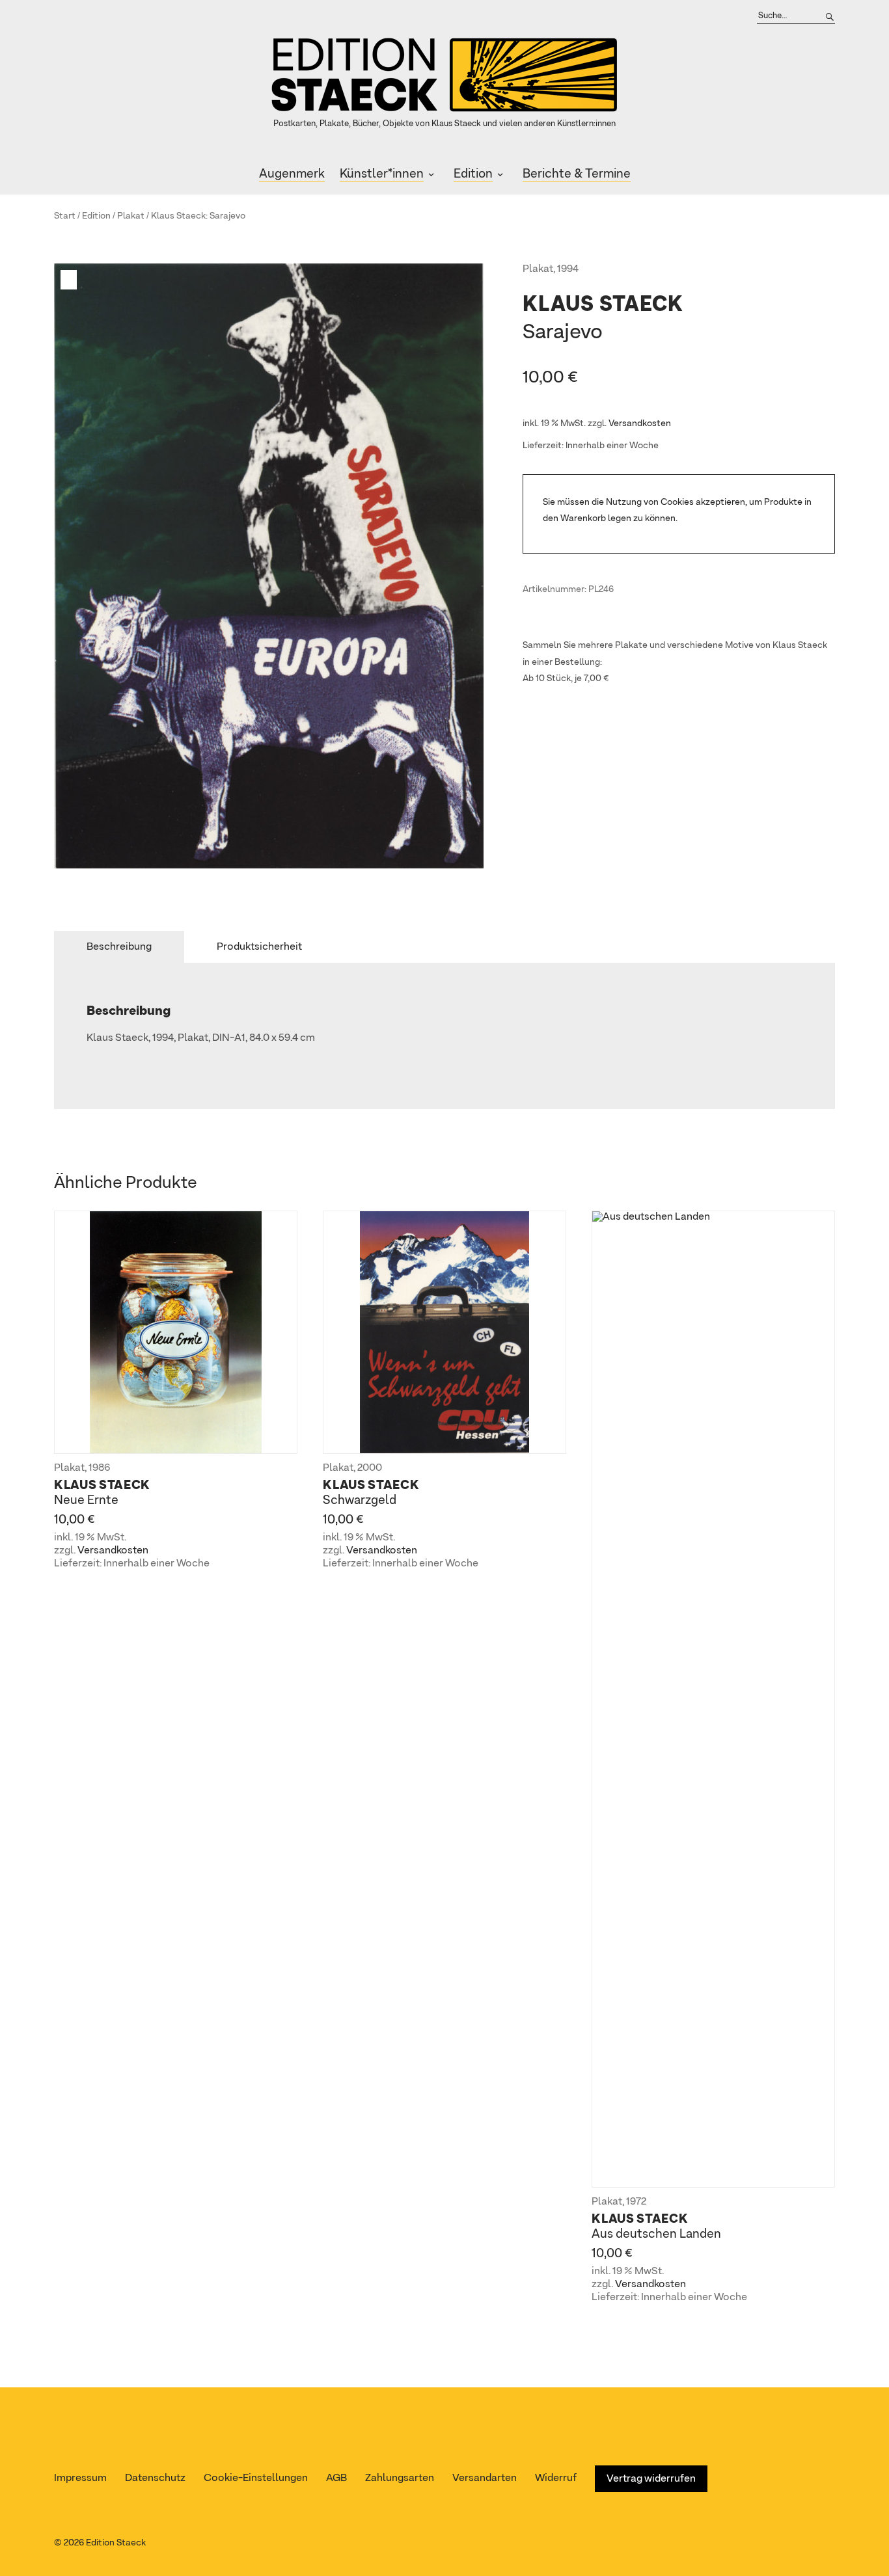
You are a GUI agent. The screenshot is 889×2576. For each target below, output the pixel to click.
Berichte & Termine (577, 174)
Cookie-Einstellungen (256, 2478)
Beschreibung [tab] (119, 947)
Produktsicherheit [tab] (259, 947)
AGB (336, 2478)
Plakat (131, 216)
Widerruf (556, 2478)
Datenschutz (155, 2478)
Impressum (80, 2478)
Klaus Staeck (178, 216)
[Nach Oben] (874, 2541)
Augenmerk (292, 174)
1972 (636, 2202)
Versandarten (485, 2478)
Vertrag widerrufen (651, 2479)
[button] (70, 280)
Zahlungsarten (400, 2478)
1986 (99, 1468)
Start (65, 216)
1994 (568, 269)
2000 (370, 1468)
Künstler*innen (382, 174)
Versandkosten (640, 423)
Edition (473, 174)
